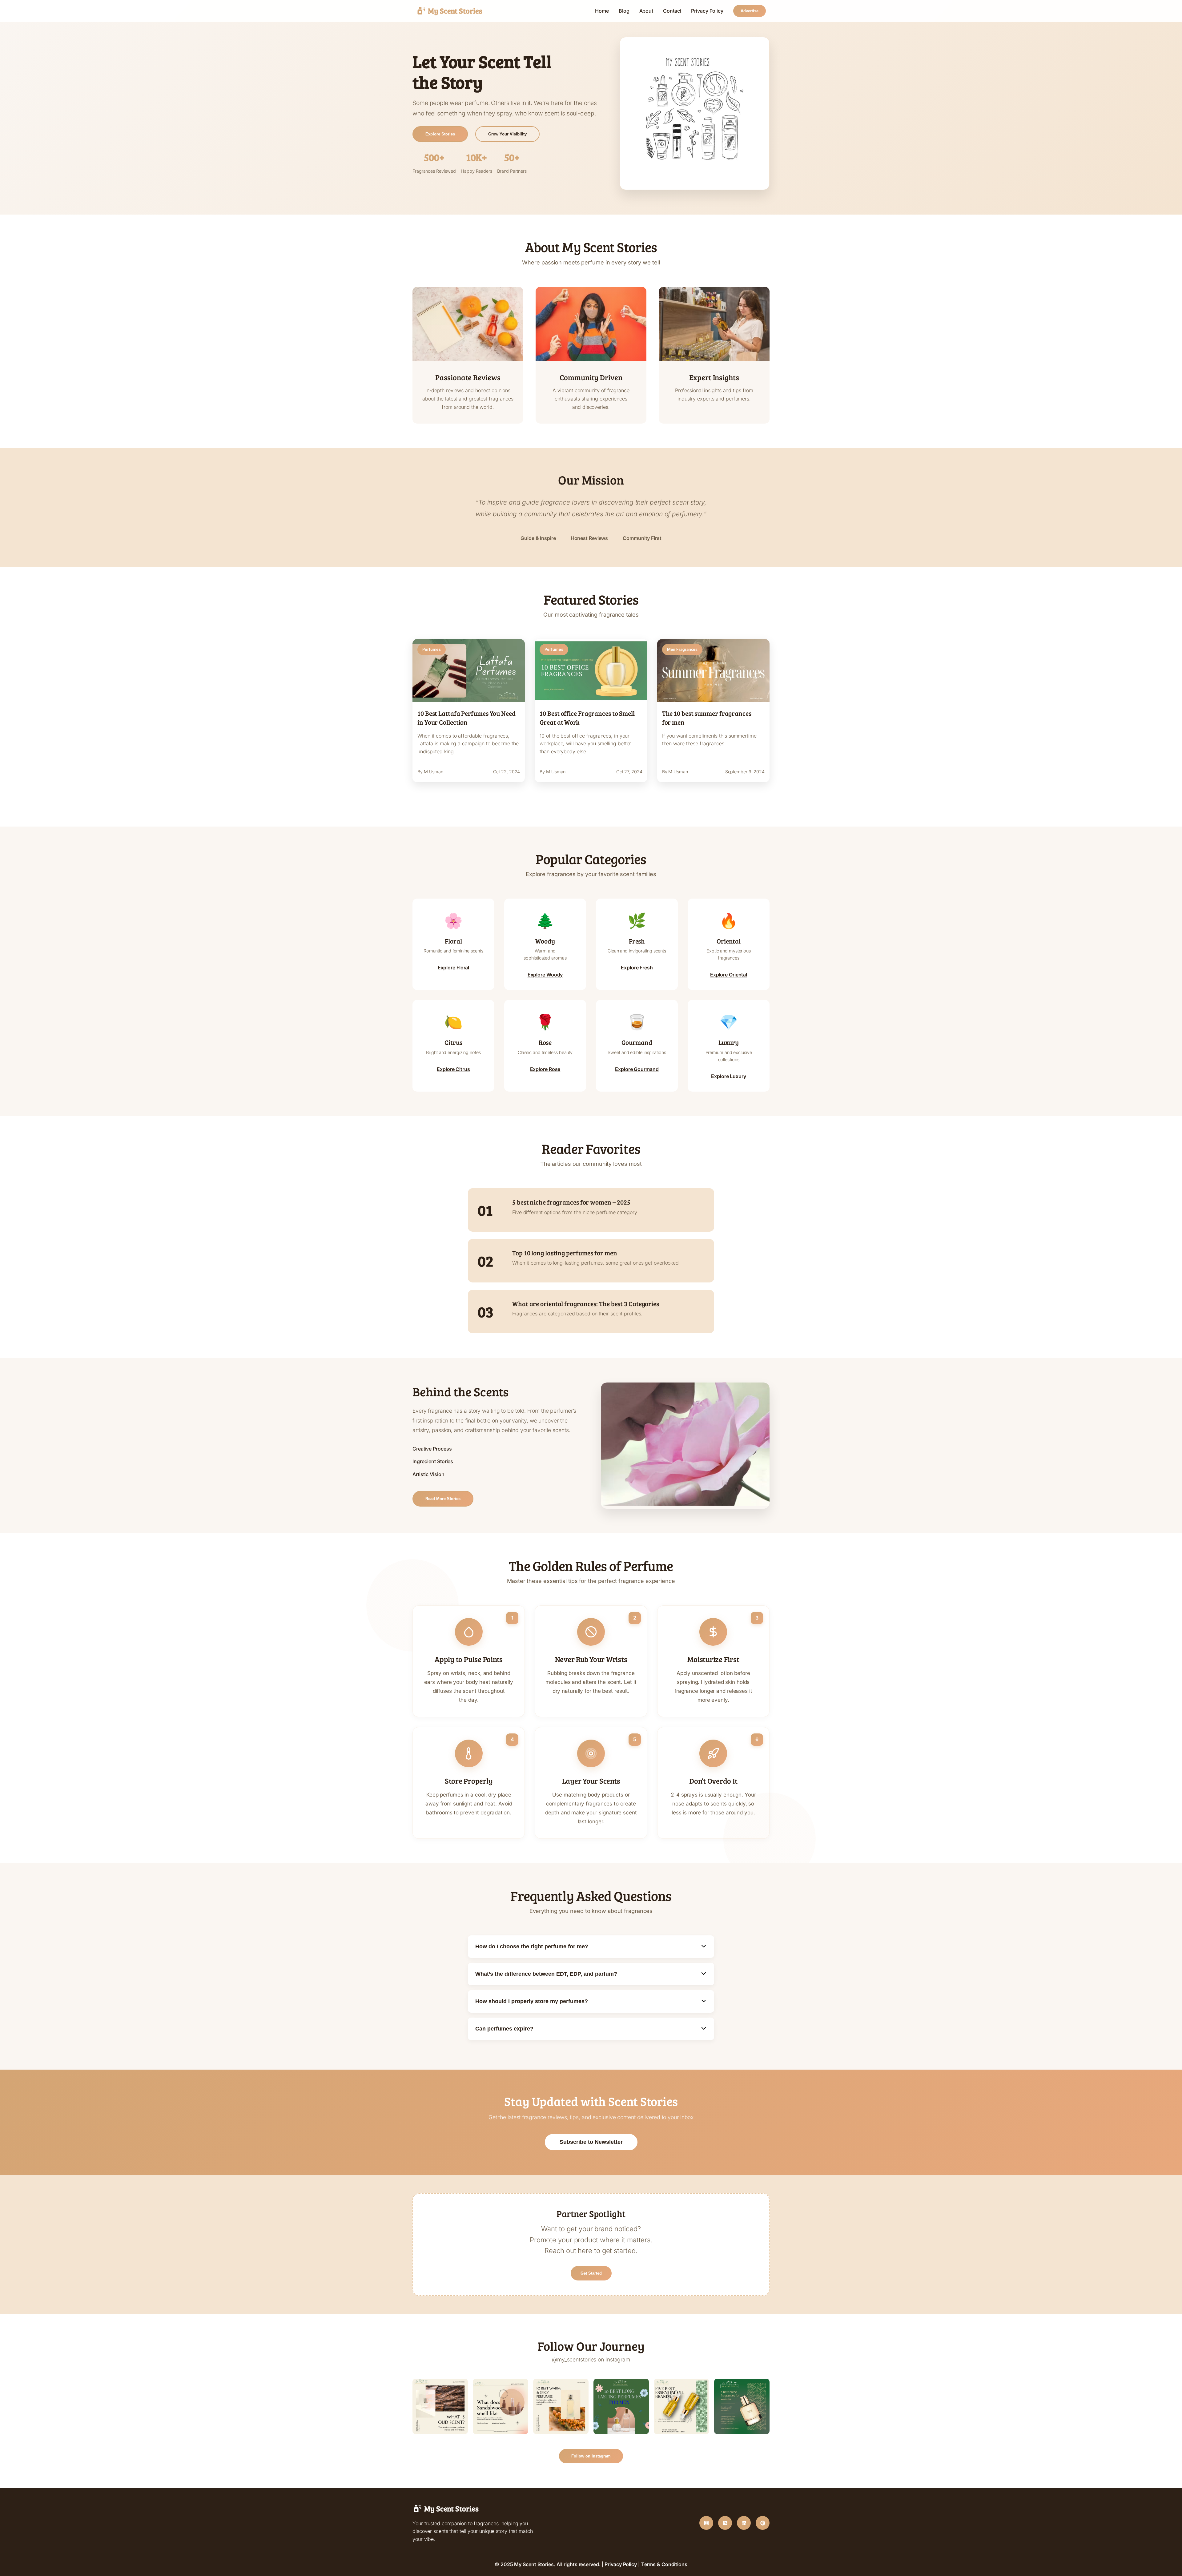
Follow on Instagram (591, 2456)
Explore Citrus (453, 1069)
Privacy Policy (707, 11)
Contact (672, 11)
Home (602, 11)
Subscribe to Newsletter (591, 2142)
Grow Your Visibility (507, 134)
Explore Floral (454, 968)
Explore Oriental (729, 975)
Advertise (750, 11)
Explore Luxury (729, 1076)
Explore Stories (440, 134)
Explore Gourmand (637, 1069)
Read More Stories (443, 1499)
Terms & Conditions (664, 2564)
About (646, 11)
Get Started (591, 2273)
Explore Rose (545, 1069)
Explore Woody (545, 975)
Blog (624, 11)
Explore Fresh (637, 968)
